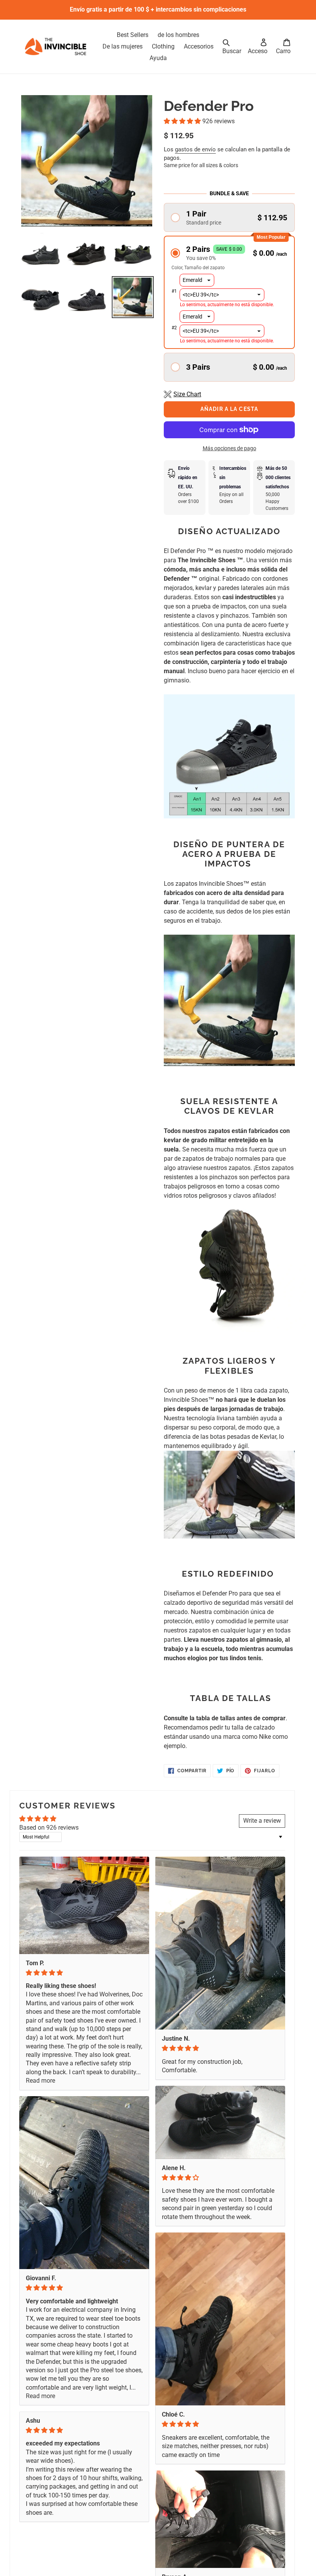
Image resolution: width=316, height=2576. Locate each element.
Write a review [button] (262, 1821)
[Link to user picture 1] (84, 1905)
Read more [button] (40, 2081)
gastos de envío (195, 149)
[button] (183, 121)
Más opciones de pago (229, 448)
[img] (84, 1973)
